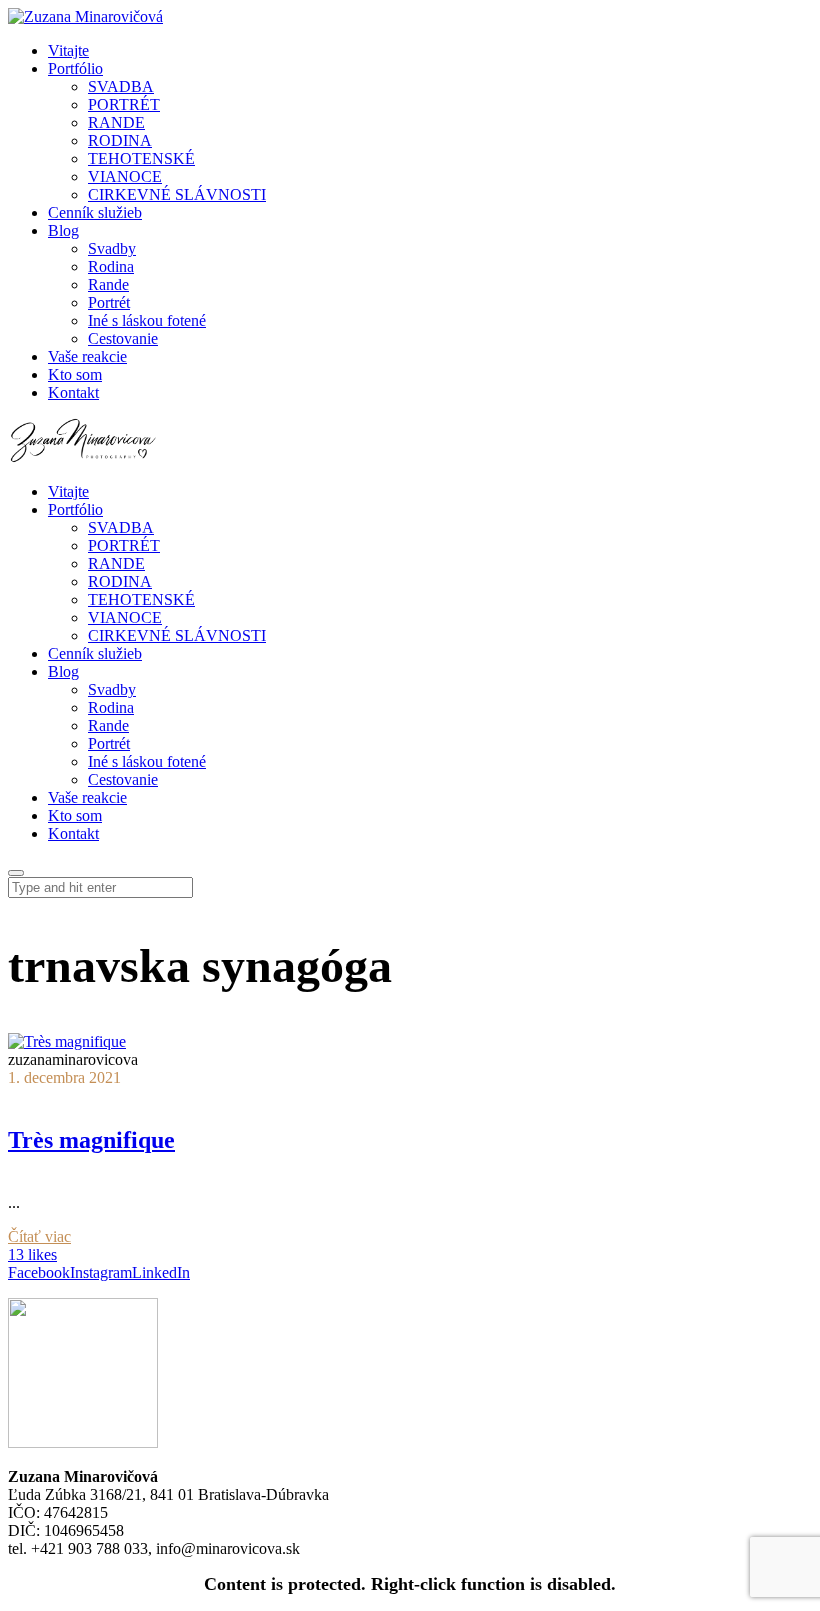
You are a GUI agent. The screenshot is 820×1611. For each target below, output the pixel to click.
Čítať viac (39, 1236)
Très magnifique (91, 1140)
